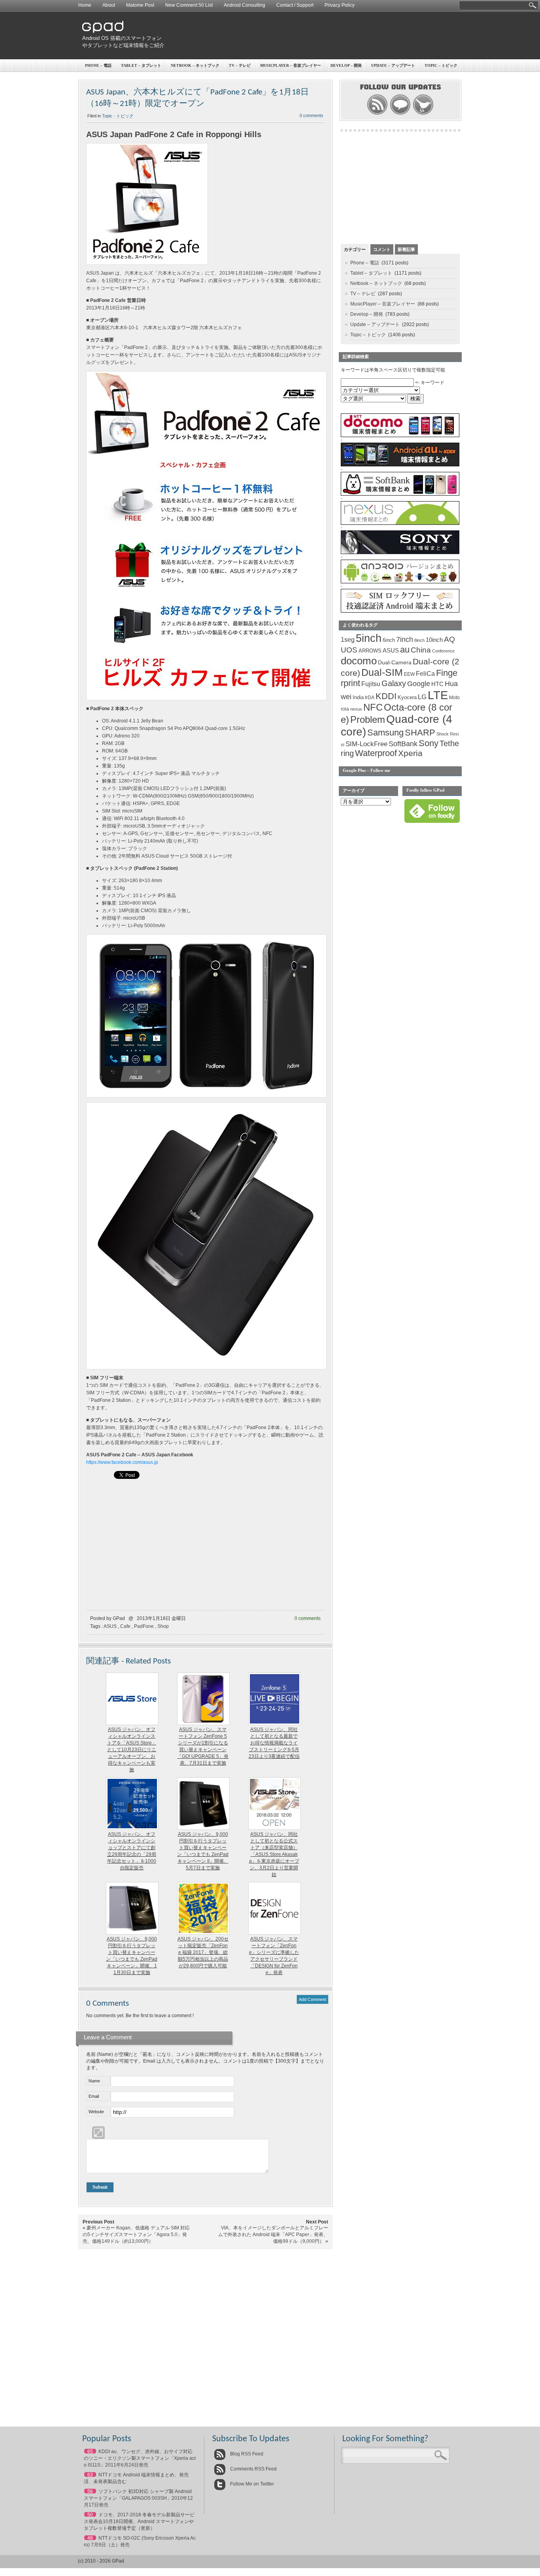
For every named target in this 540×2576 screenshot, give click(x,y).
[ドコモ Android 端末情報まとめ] (400, 436)
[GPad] (103, 31)
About (109, 5)
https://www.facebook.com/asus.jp (122, 1462)
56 (90, 2491)
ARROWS (370, 651)
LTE (438, 695)
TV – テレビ (240, 65)
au (405, 650)
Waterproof (376, 753)
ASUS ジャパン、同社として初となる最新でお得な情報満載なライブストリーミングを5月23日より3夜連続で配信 (274, 1743)
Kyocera (407, 697)
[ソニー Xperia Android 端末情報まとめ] (400, 553)
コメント (382, 249)
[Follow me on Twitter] (423, 114)
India (358, 697)
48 (90, 2538)
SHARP (420, 733)
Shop (163, 1626)
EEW (409, 674)
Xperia (410, 753)
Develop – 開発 (346, 65)
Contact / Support (295, 5)
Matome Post (140, 5)
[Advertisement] (316, 36)
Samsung (385, 733)
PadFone (144, 1626)
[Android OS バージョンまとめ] (400, 582)
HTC (437, 684)
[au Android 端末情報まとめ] (400, 465)
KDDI (386, 696)
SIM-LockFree (366, 744)
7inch (405, 639)
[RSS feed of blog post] (377, 114)
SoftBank (403, 744)
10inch (434, 640)
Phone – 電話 (98, 65)
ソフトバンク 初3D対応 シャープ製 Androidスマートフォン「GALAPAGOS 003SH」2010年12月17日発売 (138, 2498)
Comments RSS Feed (253, 2469)
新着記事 (406, 249)
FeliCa (425, 674)
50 (90, 2515)
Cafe (125, 1626)
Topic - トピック (118, 116)
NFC (373, 707)
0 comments (312, 115)
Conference (443, 651)
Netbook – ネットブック (195, 65)
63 (90, 2475)
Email (94, 2096)
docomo (359, 661)
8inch (419, 640)
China (421, 650)
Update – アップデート (393, 65)
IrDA (370, 698)
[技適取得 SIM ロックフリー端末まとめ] (400, 611)
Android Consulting (245, 5)
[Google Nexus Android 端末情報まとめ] (400, 523)
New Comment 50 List (189, 5)
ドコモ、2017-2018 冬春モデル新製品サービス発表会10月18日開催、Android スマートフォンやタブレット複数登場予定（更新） (139, 2521)
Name (94, 2081)
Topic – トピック (441, 65)
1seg (348, 640)
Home (85, 5)
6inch (389, 640)
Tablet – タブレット (141, 65)
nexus (356, 709)
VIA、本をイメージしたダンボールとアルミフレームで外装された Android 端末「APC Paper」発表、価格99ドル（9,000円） (273, 2235)
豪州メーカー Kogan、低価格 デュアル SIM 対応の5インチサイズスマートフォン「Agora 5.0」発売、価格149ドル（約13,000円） (136, 2235)
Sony (429, 743)
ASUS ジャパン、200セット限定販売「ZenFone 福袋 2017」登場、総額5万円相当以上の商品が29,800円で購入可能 (203, 1952)
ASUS (110, 1626)
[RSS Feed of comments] (400, 114)
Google (419, 684)
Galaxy (394, 683)
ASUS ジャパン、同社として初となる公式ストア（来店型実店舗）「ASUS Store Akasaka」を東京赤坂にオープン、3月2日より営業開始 (274, 1854)
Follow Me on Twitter (251, 2484)
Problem (368, 719)
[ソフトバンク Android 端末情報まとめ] (400, 494)
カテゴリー (355, 249)
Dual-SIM (382, 672)
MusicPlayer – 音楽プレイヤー (291, 65)
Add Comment (312, 1999)
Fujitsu (371, 684)
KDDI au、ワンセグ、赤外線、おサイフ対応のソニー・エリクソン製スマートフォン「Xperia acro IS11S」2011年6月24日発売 (140, 2458)
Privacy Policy (340, 5)
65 (90, 2452)
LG (422, 697)
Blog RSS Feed (246, 2454)
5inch (369, 638)
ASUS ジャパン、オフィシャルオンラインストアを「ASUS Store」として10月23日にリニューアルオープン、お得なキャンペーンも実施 (132, 1750)
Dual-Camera (395, 662)
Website (96, 2112)
